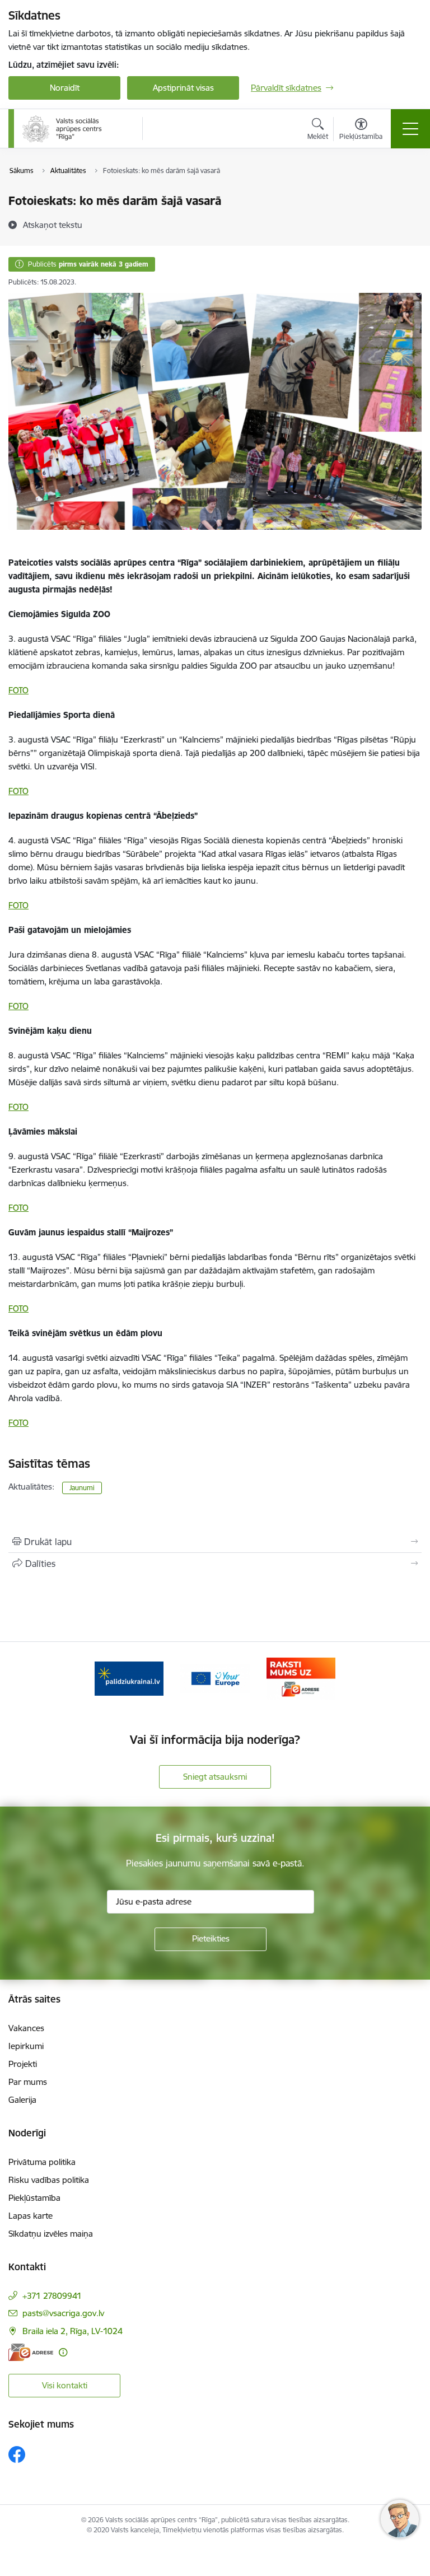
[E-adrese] (31, 2352)
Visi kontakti (65, 2385)
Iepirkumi (26, 2046)
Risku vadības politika (49, 2180)
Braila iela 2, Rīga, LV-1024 (73, 2331)
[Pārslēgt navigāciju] (410, 129)
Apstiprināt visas (183, 88)
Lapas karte (31, 2216)
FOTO (18, 690)
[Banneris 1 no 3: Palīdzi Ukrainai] (129, 1677)
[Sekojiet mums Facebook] (17, 2454)
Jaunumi (82, 1488)
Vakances (26, 2028)
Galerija (22, 2100)
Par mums (28, 2082)
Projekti (23, 2064)
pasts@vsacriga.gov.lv (63, 2313)
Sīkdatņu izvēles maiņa (51, 2234)
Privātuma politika (42, 2162)
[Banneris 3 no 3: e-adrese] (301, 1677)
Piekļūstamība (34, 2198)
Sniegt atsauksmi (215, 1777)
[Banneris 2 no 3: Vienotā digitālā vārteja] (215, 1677)
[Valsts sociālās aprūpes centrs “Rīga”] (63, 129)
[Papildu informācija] (63, 2352)
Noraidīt (65, 88)
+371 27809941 (52, 2296)
